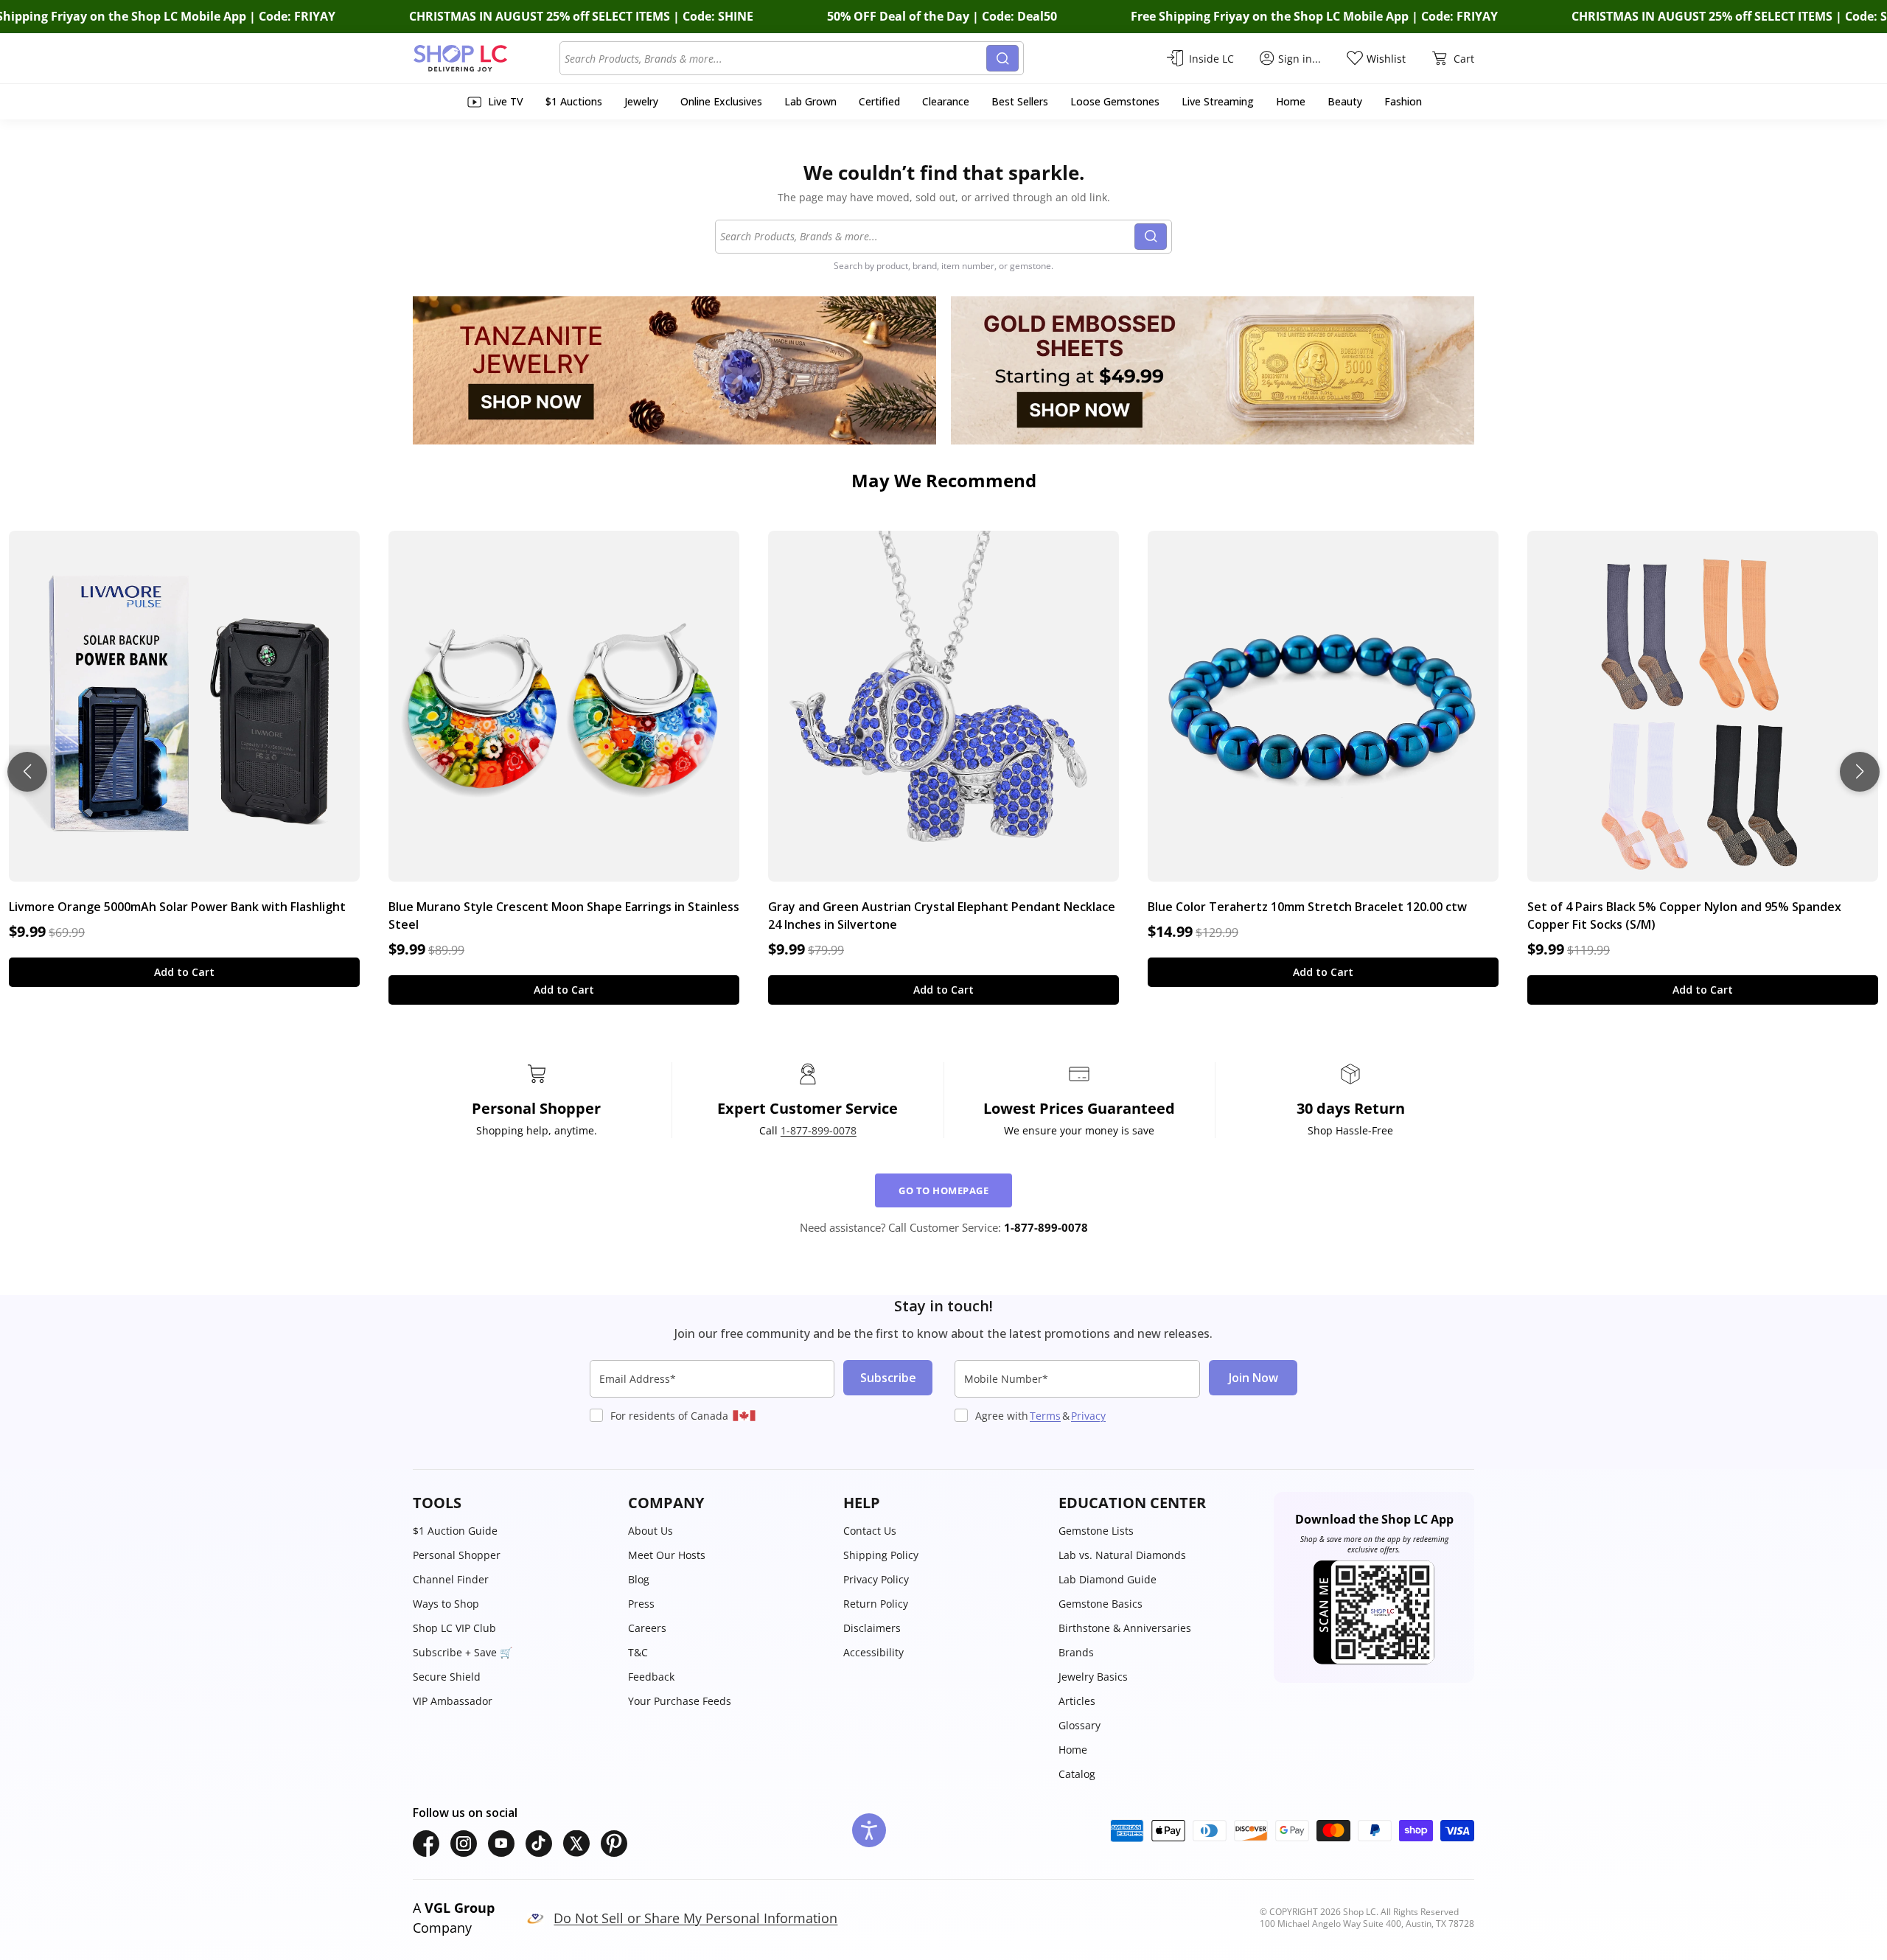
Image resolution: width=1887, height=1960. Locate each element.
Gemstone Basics (1101, 1604)
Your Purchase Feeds (680, 1701)
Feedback (651, 1677)
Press (641, 1604)
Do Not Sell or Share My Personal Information (695, 1918)
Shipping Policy (881, 1555)
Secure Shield (447, 1677)
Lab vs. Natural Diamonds (1122, 1555)
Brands (1076, 1652)
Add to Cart (184, 972)
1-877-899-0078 (819, 1130)
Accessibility (873, 1652)
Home (1073, 1750)
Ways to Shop (446, 1604)
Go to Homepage (943, 1190)
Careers (647, 1628)
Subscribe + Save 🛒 (463, 1652)
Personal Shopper (457, 1555)
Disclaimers (872, 1628)
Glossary (1079, 1725)
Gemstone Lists (1096, 1531)
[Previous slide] (27, 772)
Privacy (1088, 1416)
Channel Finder (451, 1579)
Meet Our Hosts (667, 1555)
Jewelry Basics (1093, 1677)
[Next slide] (1860, 772)
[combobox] (775, 58)
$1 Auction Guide (455, 1531)
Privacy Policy (876, 1579)
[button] (513, 1503)
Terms (1045, 1416)
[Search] (1002, 58)
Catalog (1077, 1774)
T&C (638, 1652)
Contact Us (870, 1531)
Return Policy (876, 1604)
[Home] (486, 58)
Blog (639, 1579)
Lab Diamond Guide (1108, 1579)
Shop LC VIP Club (454, 1628)
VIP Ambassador (453, 1701)
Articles (1077, 1701)
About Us (650, 1531)
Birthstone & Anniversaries (1125, 1628)
